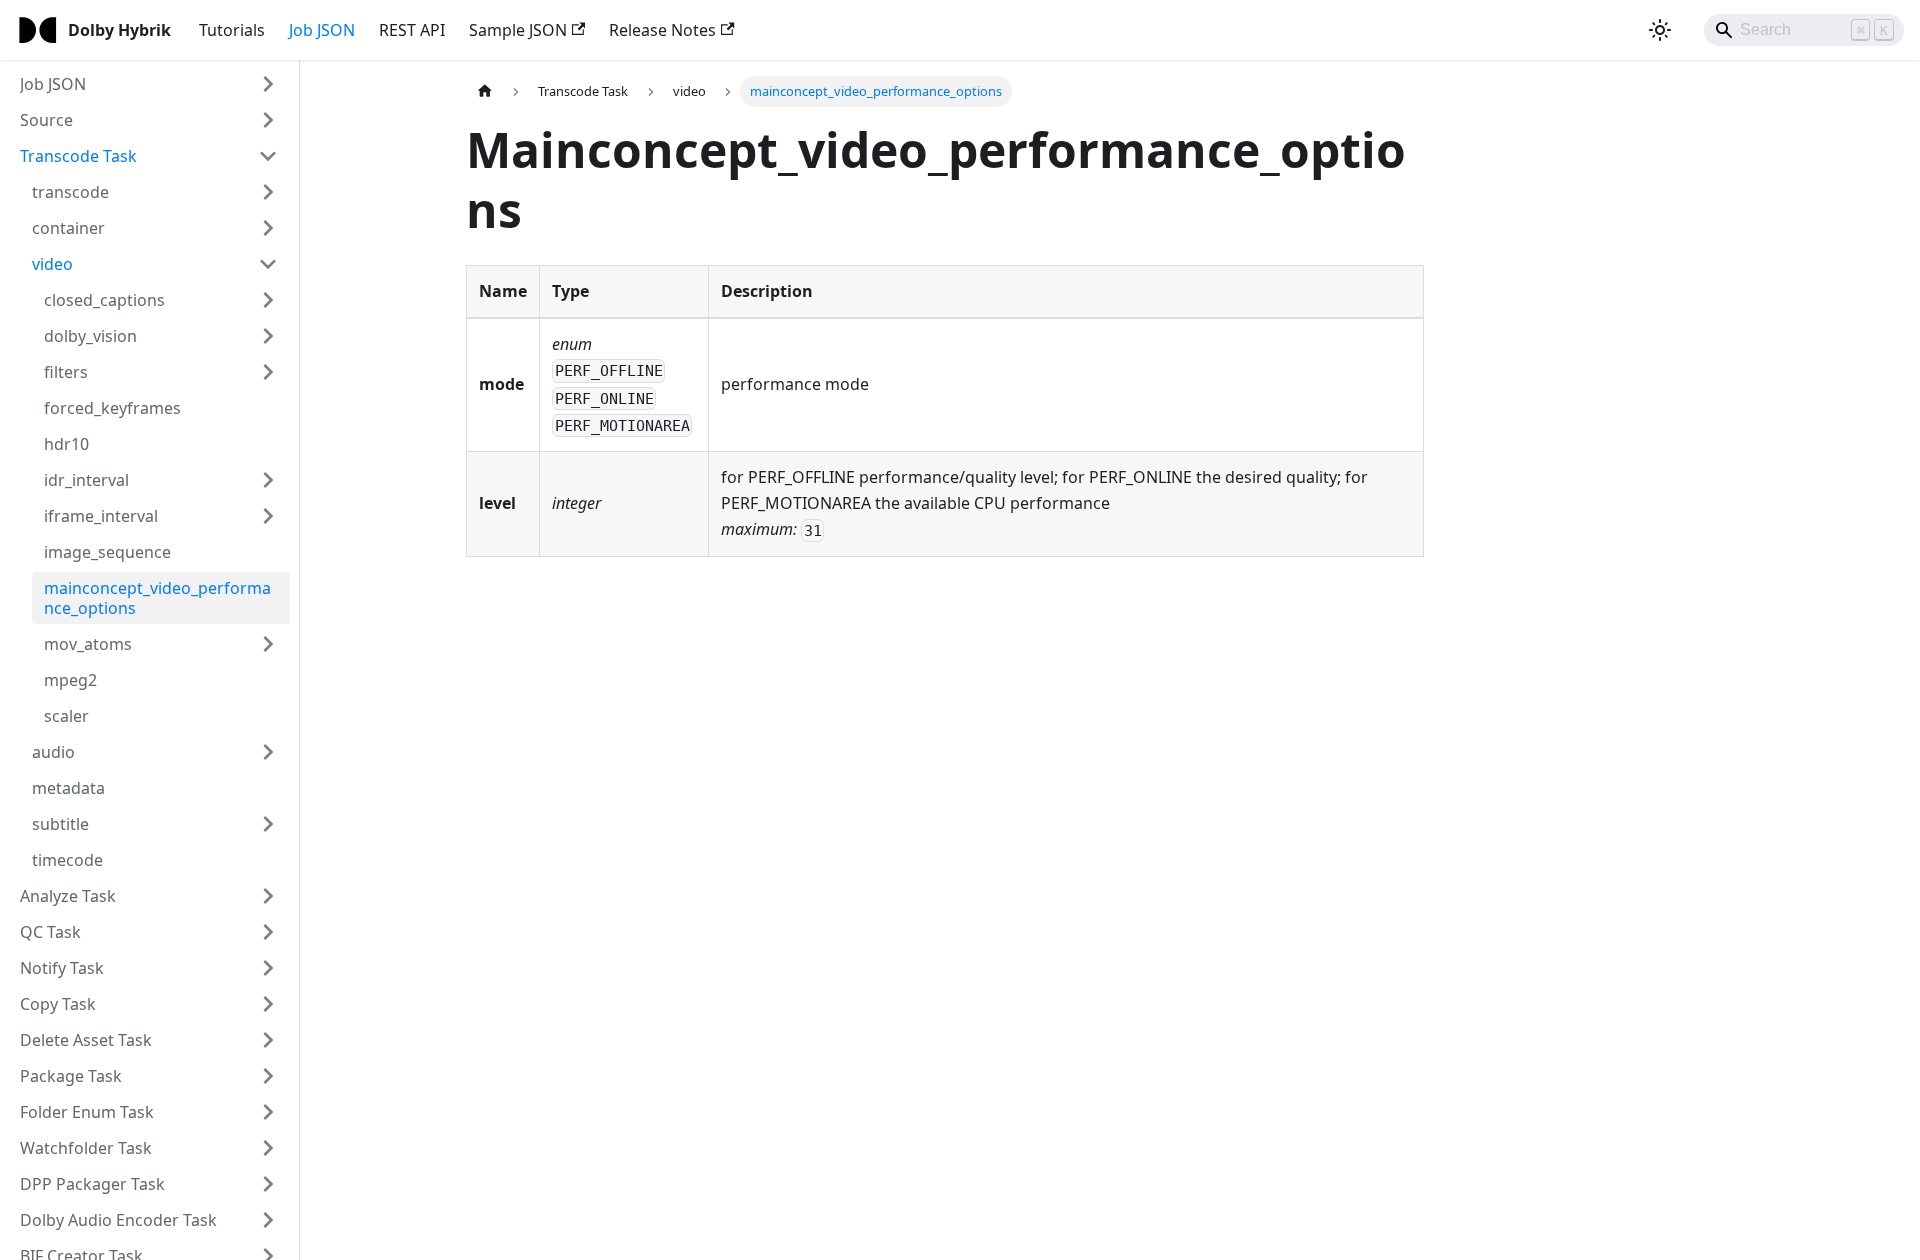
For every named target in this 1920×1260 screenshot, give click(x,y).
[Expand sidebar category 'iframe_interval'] (268, 516)
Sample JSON (518, 30)
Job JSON (322, 30)
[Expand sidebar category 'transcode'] (268, 192)
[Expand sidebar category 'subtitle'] (268, 824)
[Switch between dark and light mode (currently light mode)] (1660, 30)
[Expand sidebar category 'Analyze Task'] (268, 896)
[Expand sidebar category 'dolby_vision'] (268, 336)
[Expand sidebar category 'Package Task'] (268, 1076)
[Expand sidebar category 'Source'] (268, 120)
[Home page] (485, 91)
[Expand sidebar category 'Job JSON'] (268, 84)
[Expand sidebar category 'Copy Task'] (268, 1004)
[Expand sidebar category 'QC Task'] (268, 932)
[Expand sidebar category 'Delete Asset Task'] (268, 1040)
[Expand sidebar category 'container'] (268, 228)
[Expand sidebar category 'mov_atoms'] (268, 644)
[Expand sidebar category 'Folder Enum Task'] (268, 1112)
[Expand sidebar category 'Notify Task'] (268, 968)
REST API (412, 30)
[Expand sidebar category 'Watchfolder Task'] (268, 1148)
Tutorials (232, 30)
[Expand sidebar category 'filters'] (268, 372)
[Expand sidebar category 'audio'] (268, 752)
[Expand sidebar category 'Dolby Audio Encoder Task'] (268, 1220)
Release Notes (662, 30)
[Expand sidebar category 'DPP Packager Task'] (268, 1184)
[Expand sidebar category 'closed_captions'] (268, 300)
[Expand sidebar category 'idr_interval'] (268, 480)
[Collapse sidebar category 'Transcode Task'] (268, 156)
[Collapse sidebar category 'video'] (268, 264)
